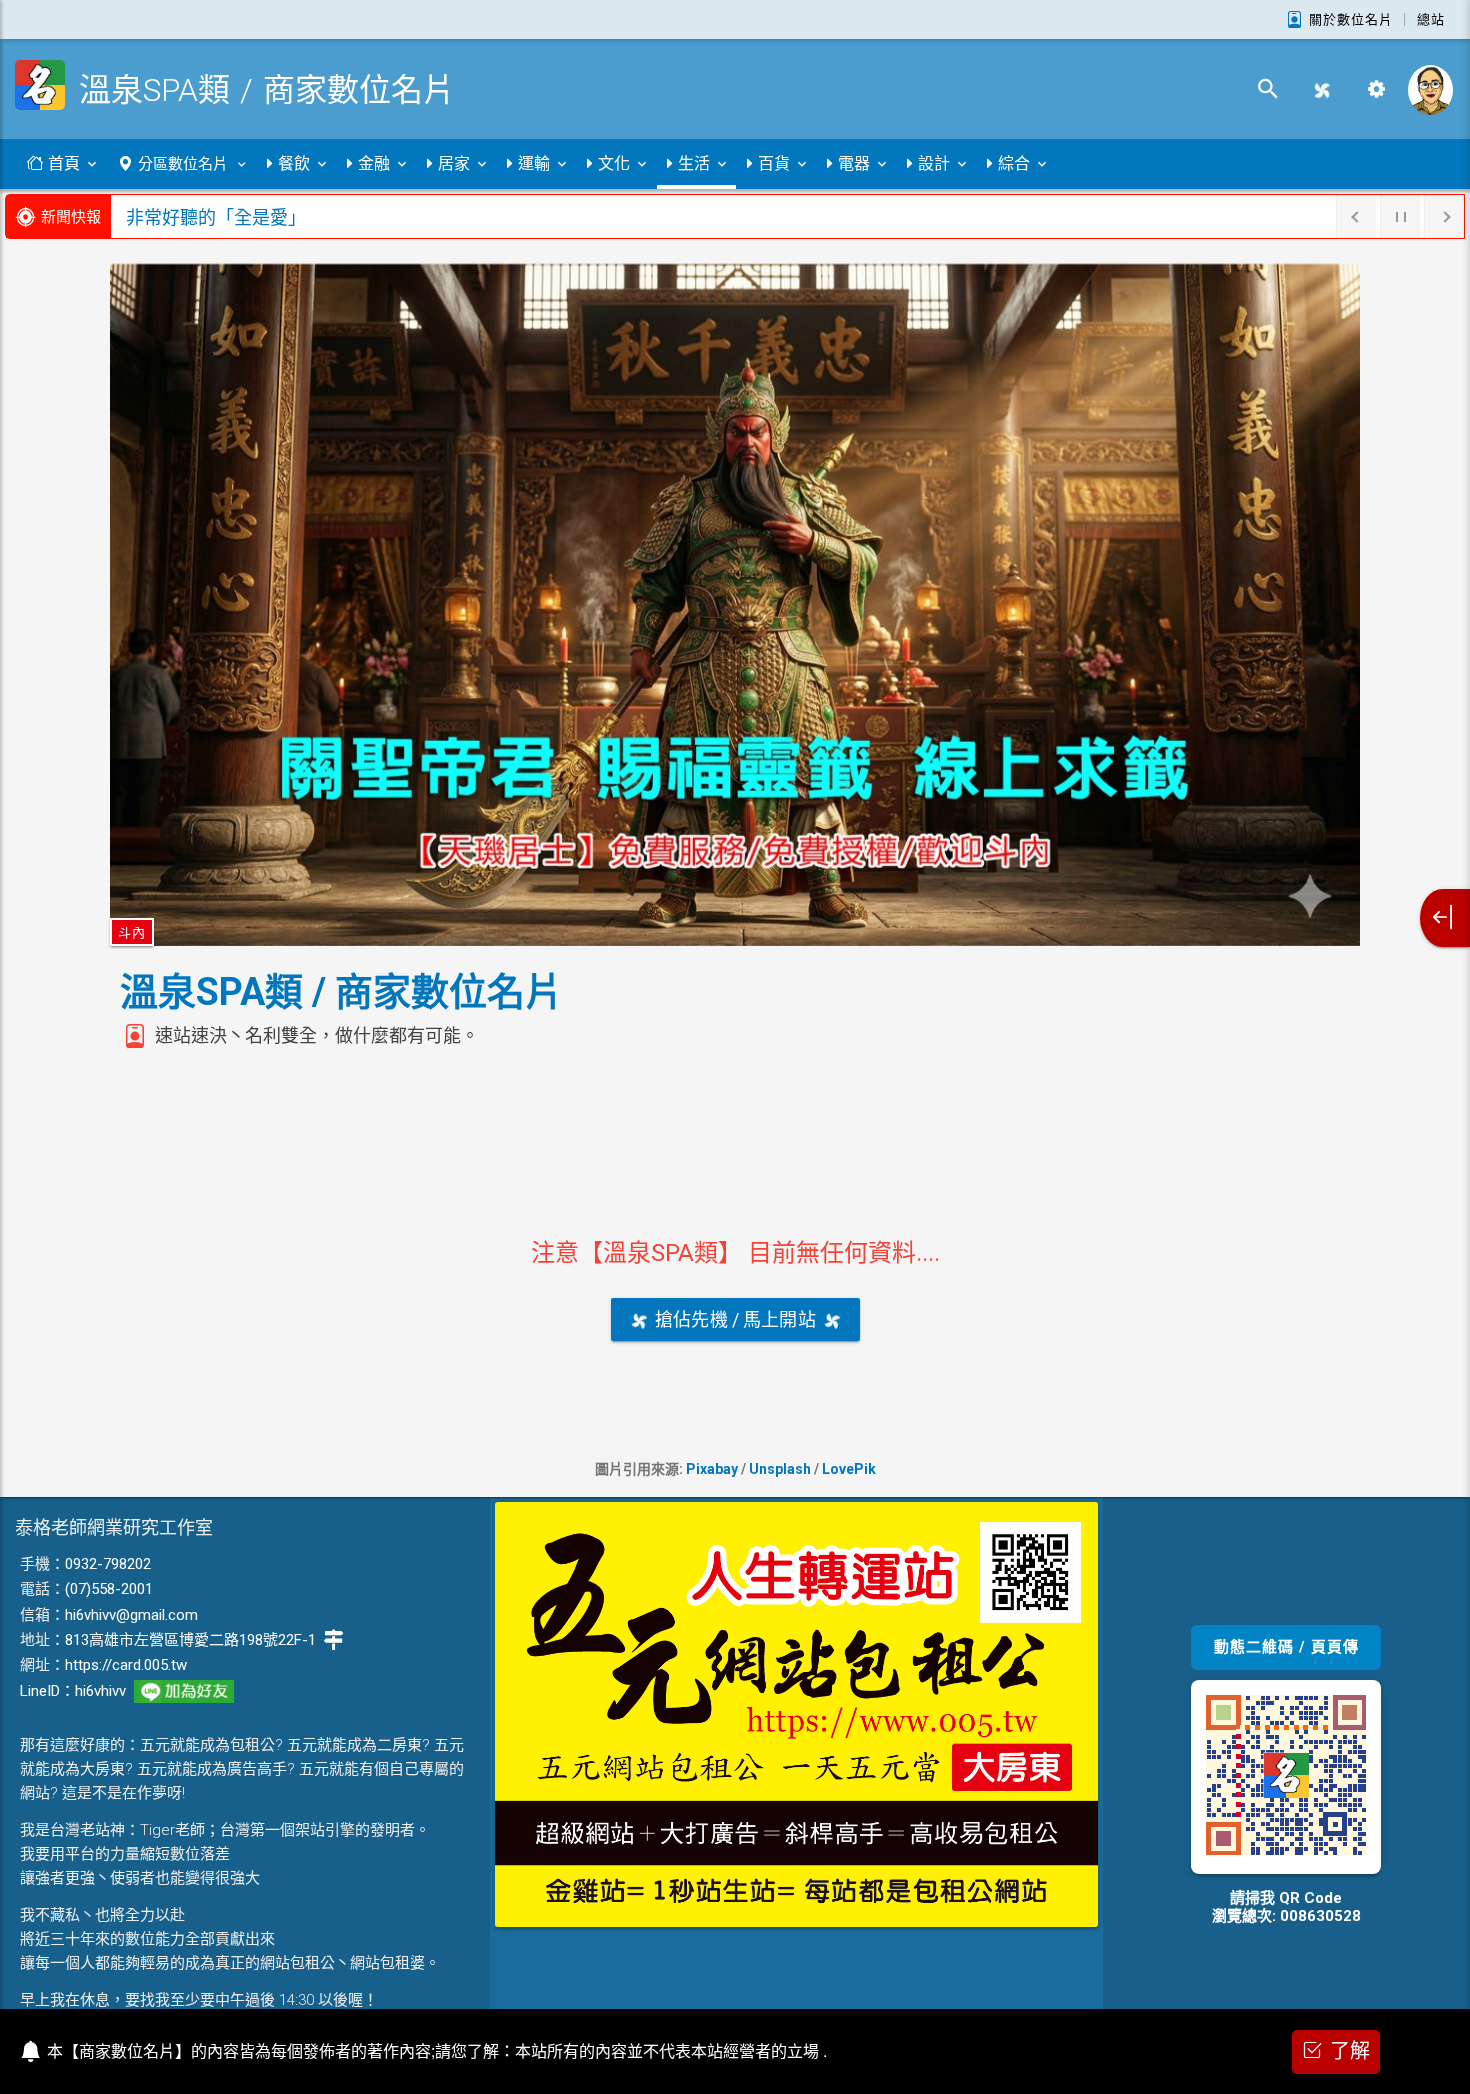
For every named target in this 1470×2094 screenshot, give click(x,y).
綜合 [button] (1014, 163)
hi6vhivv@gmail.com (131, 1615)
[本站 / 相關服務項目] (1445, 918)
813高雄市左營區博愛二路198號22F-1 (190, 1640)
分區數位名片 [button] (183, 164)
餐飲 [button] (294, 163)
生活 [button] (694, 163)
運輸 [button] (534, 163)
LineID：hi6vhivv (73, 1691)
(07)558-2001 (109, 1589)
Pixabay (712, 1469)
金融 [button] (374, 163)
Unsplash (780, 1469)
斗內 (132, 932)
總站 (1431, 19)
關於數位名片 (1351, 19)
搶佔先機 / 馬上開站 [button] (735, 1319)
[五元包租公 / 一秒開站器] (1322, 89)
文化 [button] (614, 163)
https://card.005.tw (126, 1665)
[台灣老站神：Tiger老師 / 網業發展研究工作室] (1430, 89)
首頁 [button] (64, 163)
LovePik (849, 1469)
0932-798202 (108, 1564)
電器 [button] (854, 163)
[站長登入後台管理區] (1376, 89)
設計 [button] (934, 163)
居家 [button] (454, 163)
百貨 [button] (774, 163)
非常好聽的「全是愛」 (216, 217)
